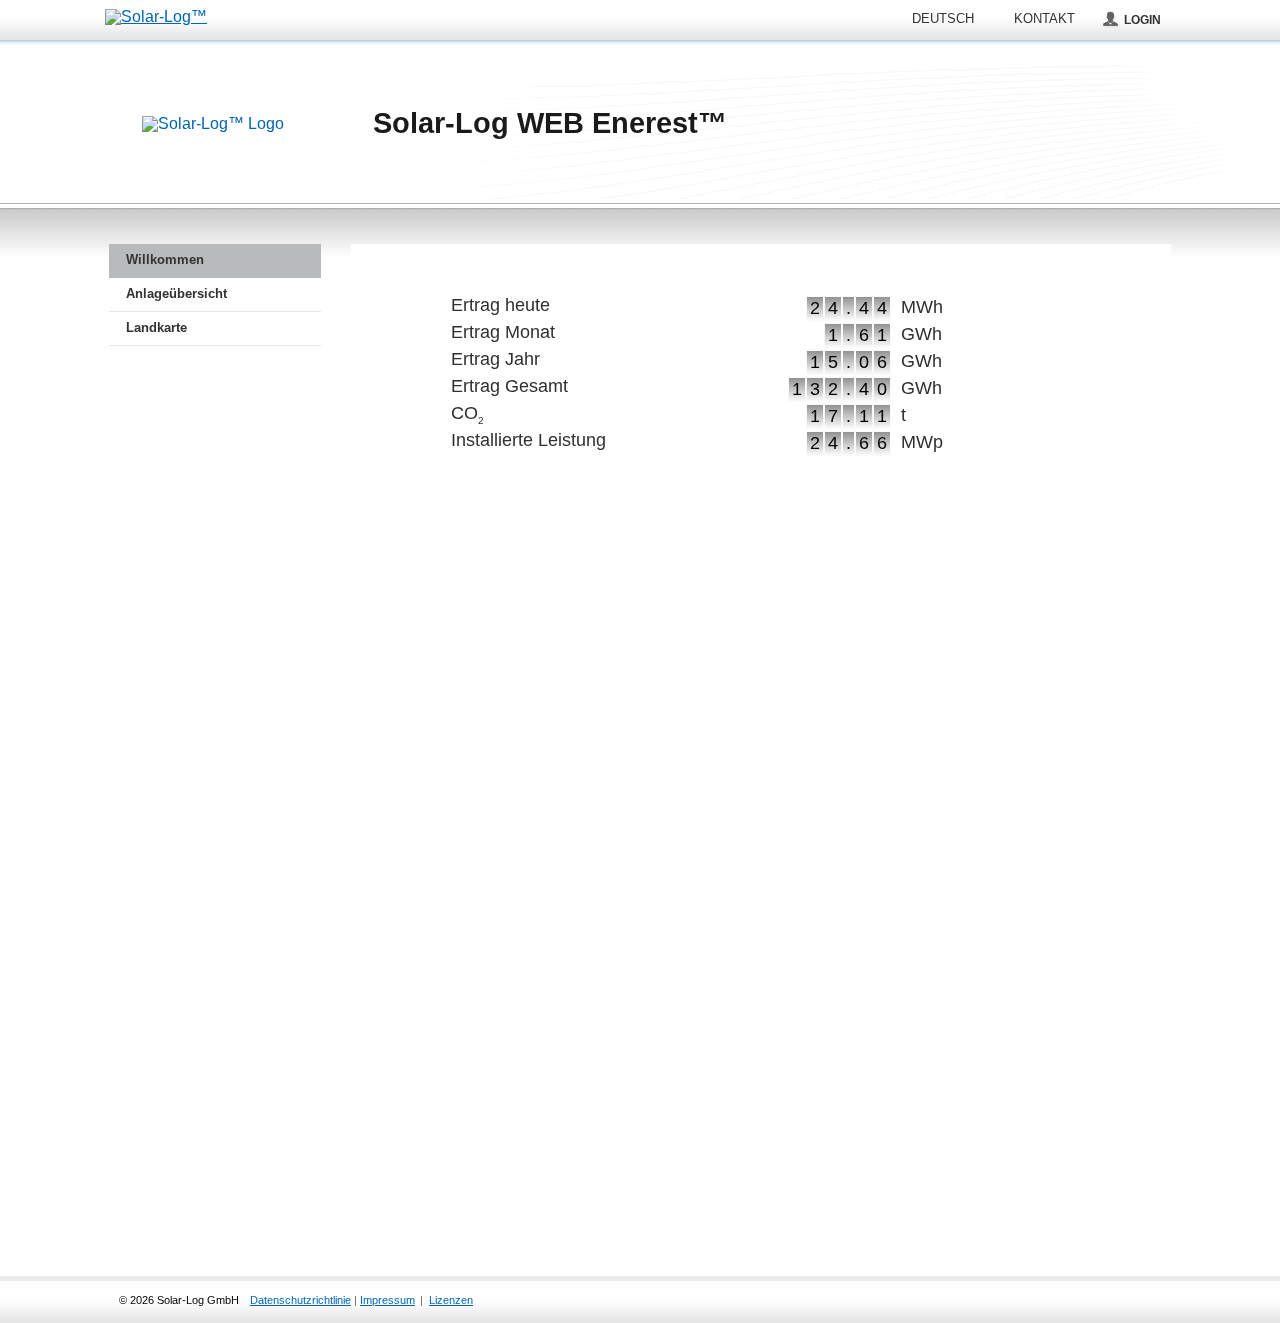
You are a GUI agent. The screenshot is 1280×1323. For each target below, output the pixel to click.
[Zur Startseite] (213, 124)
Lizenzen (451, 1300)
